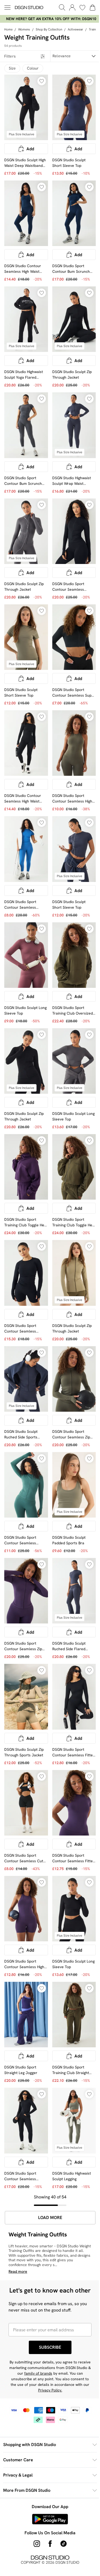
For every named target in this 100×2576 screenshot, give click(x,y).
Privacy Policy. (66, 2340)
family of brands (57, 2323)
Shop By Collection (49, 29)
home (8, 29)
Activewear (75, 29)
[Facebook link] (48, 2493)
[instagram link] (35, 2493)
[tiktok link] (61, 2493)
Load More (48, 2157)
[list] (48, 19)
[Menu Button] (7, 7)
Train (92, 29)
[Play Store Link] (48, 2468)
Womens (24, 29)
